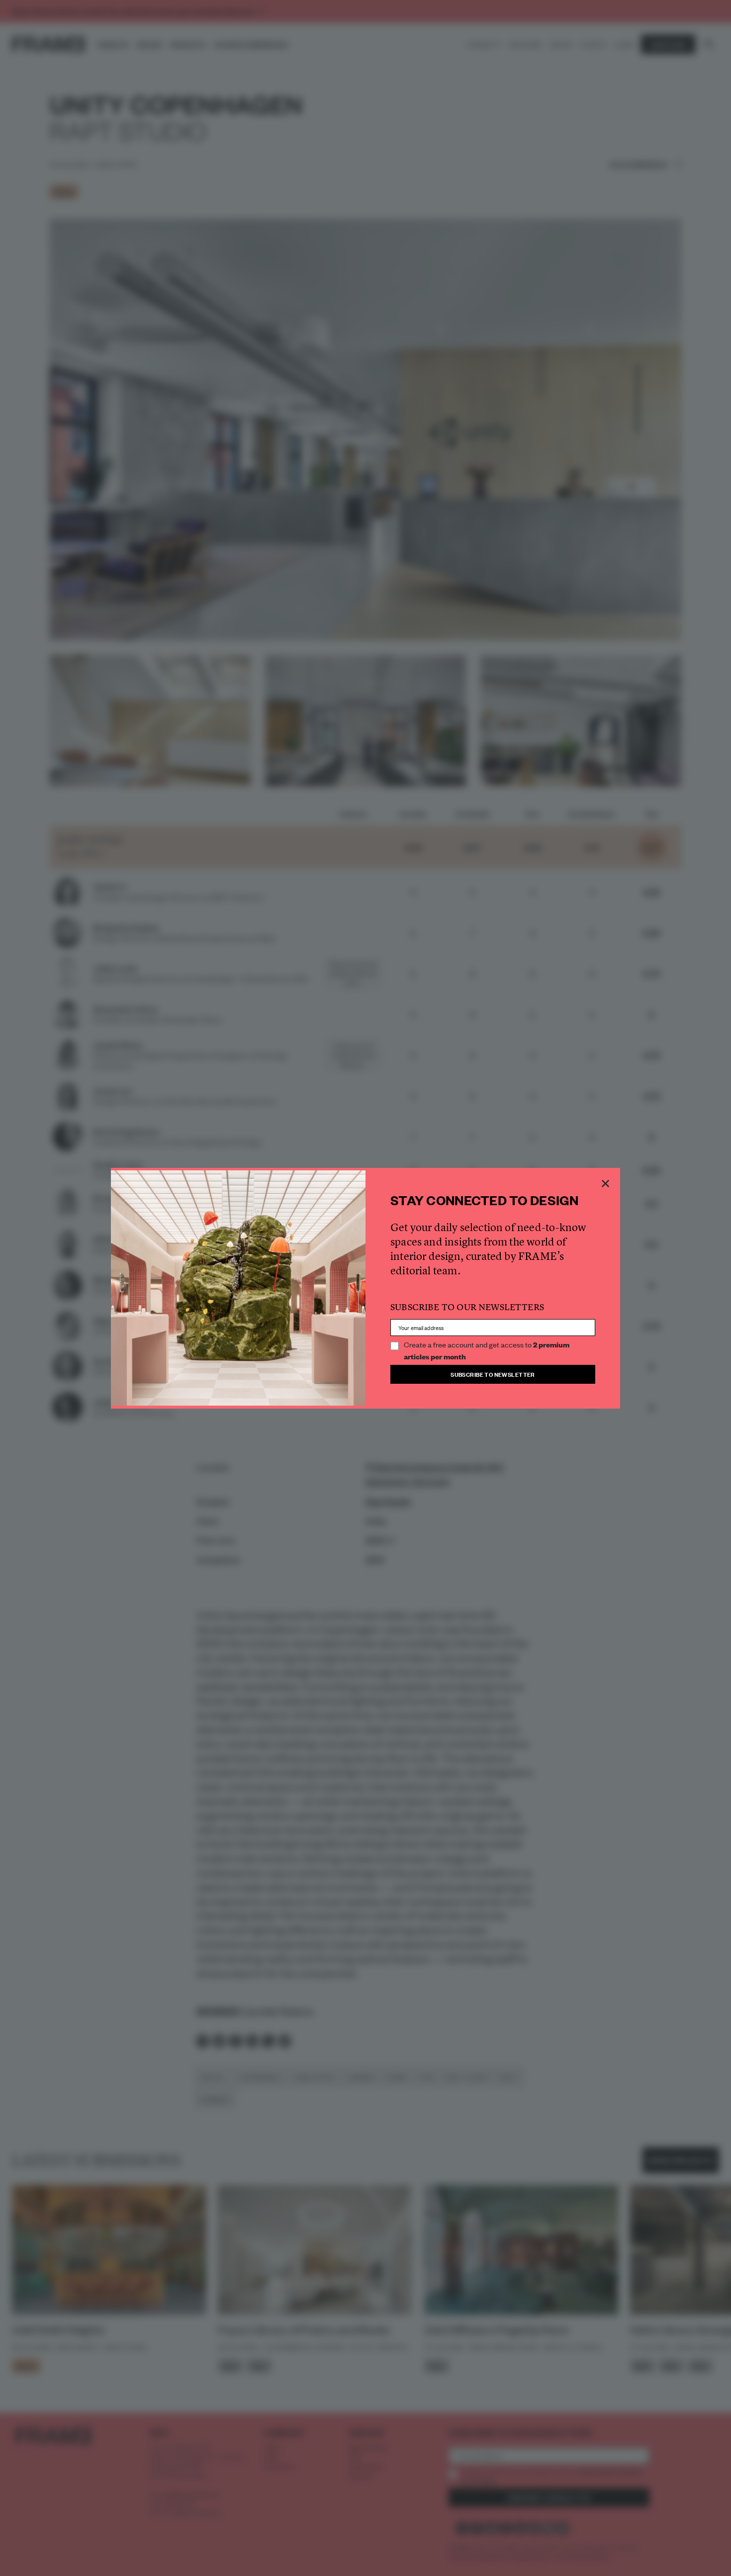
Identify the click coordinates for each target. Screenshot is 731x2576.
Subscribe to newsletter (493, 1374)
